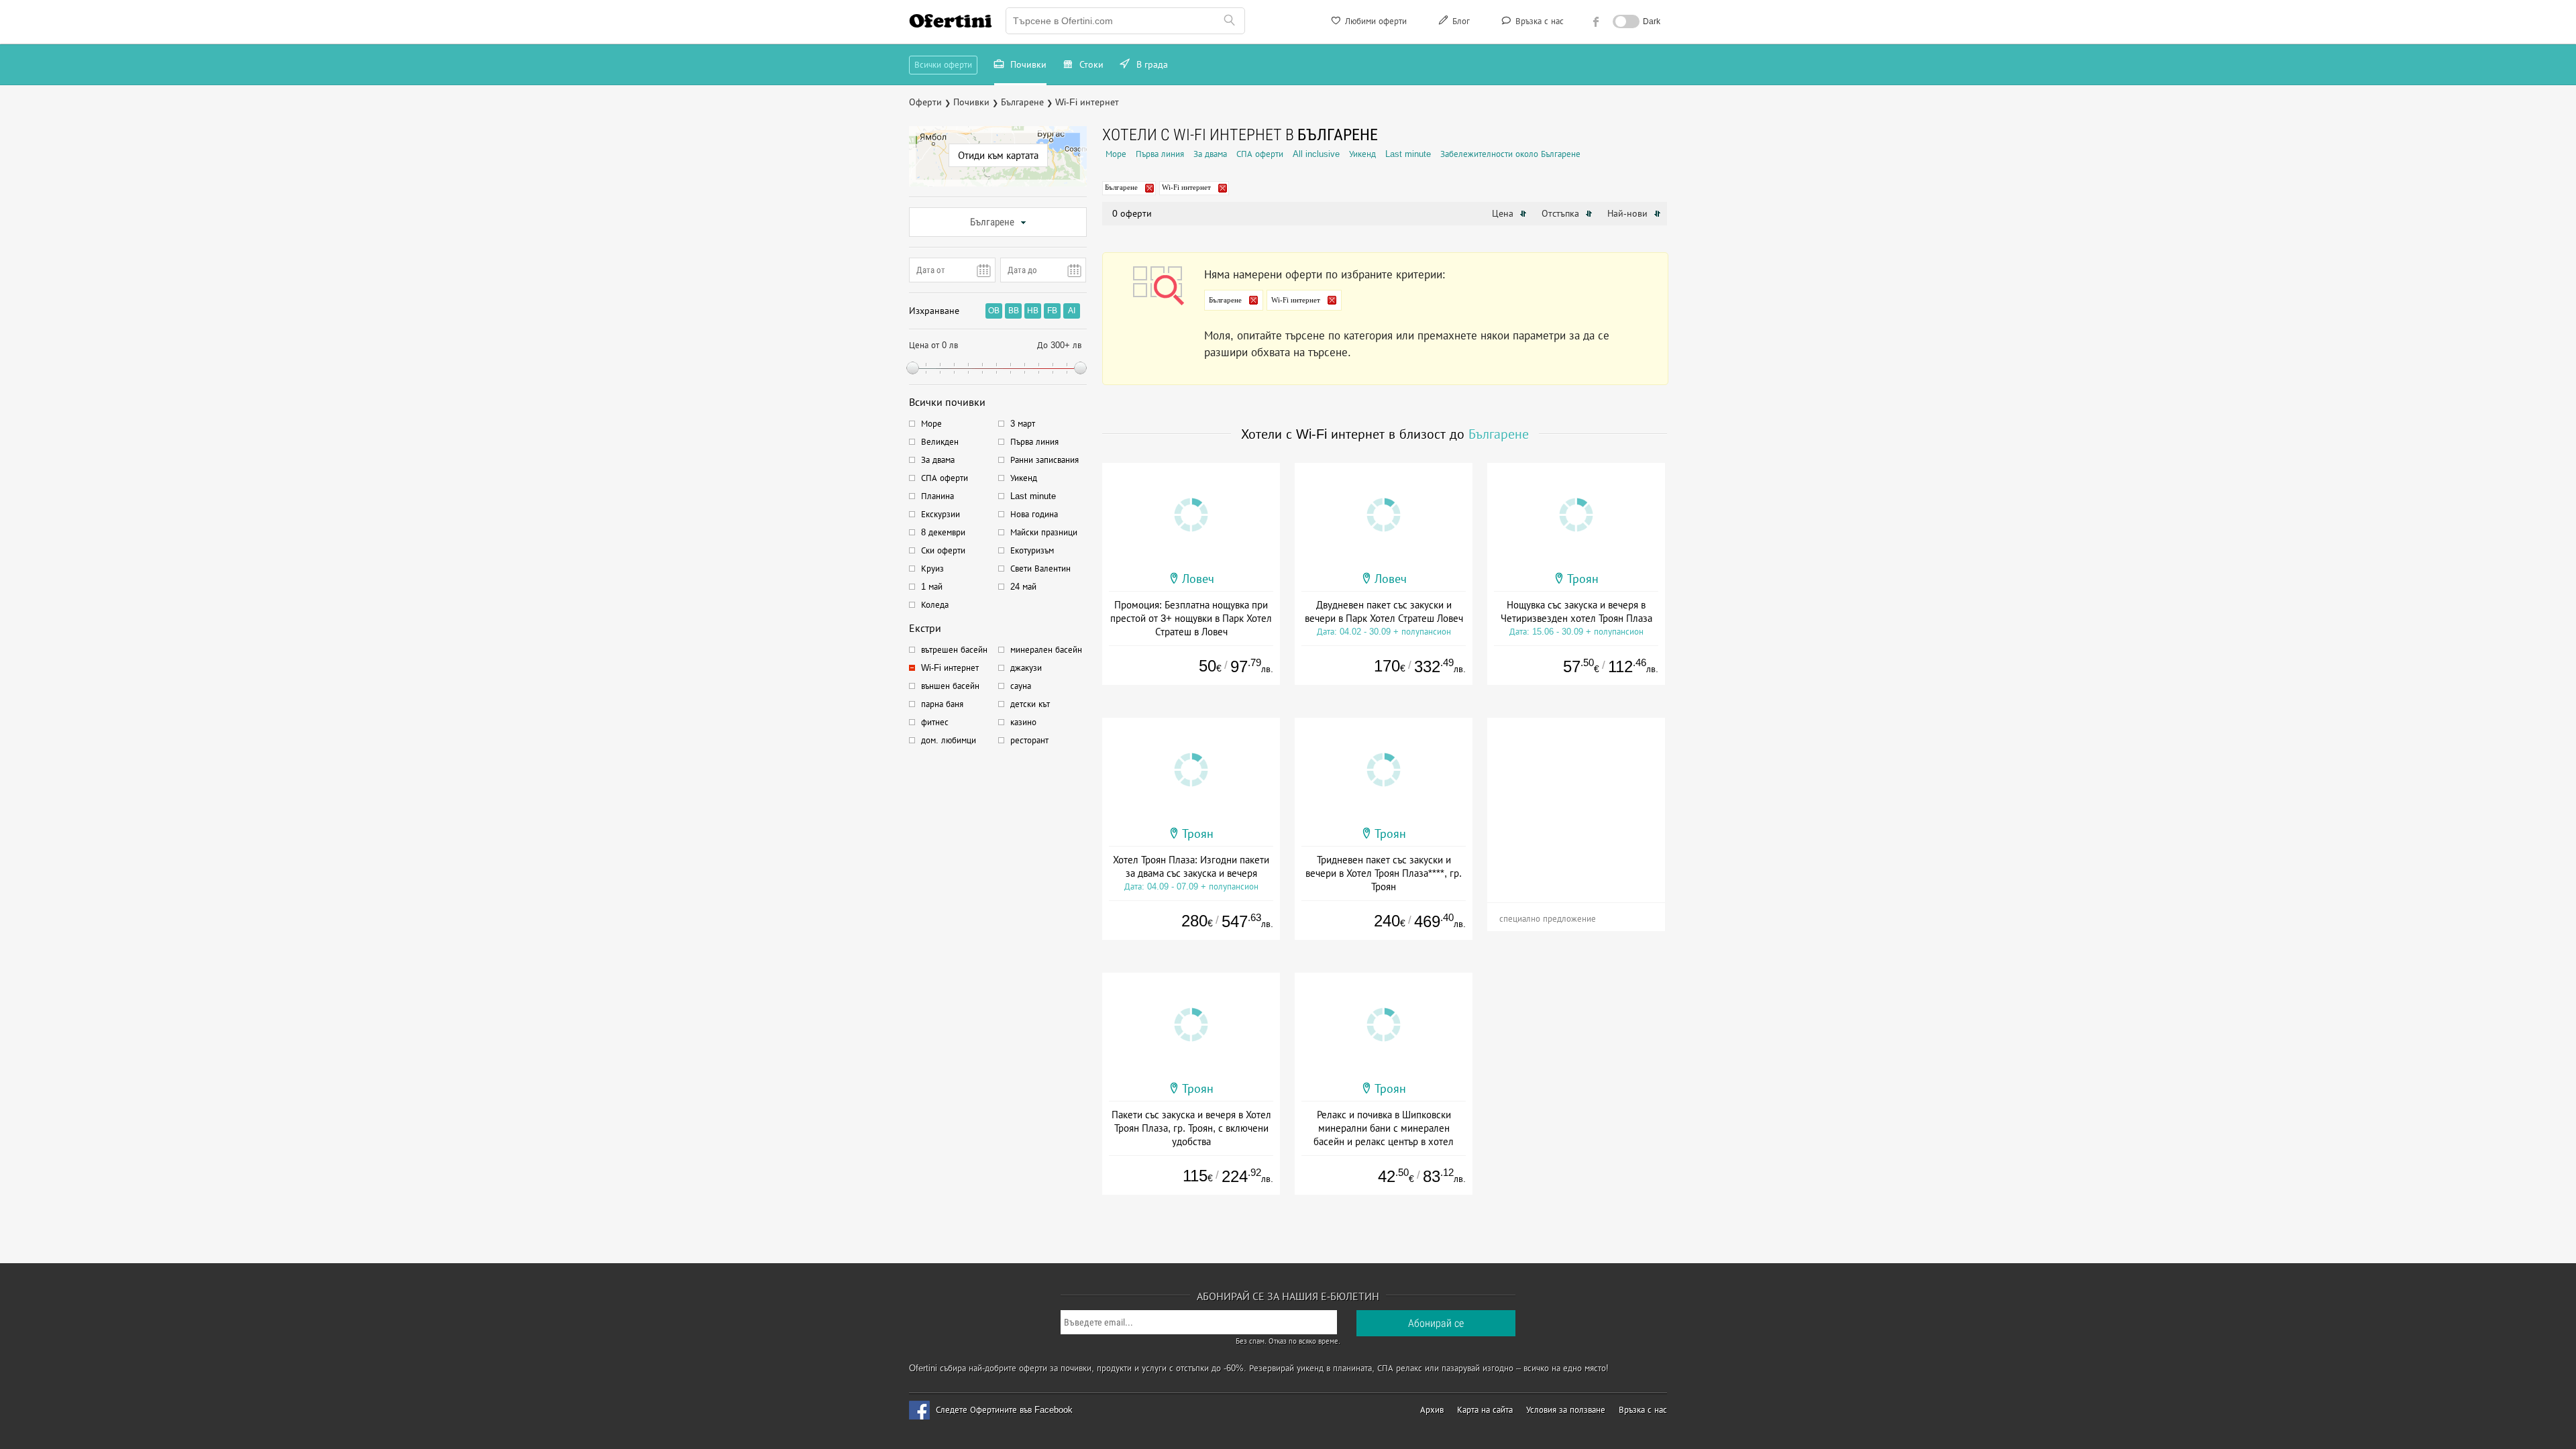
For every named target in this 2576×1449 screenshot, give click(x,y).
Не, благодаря (1404, 135)
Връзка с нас (1538, 21)
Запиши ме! (1387, 107)
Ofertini (951, 21)
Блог (1460, 21)
